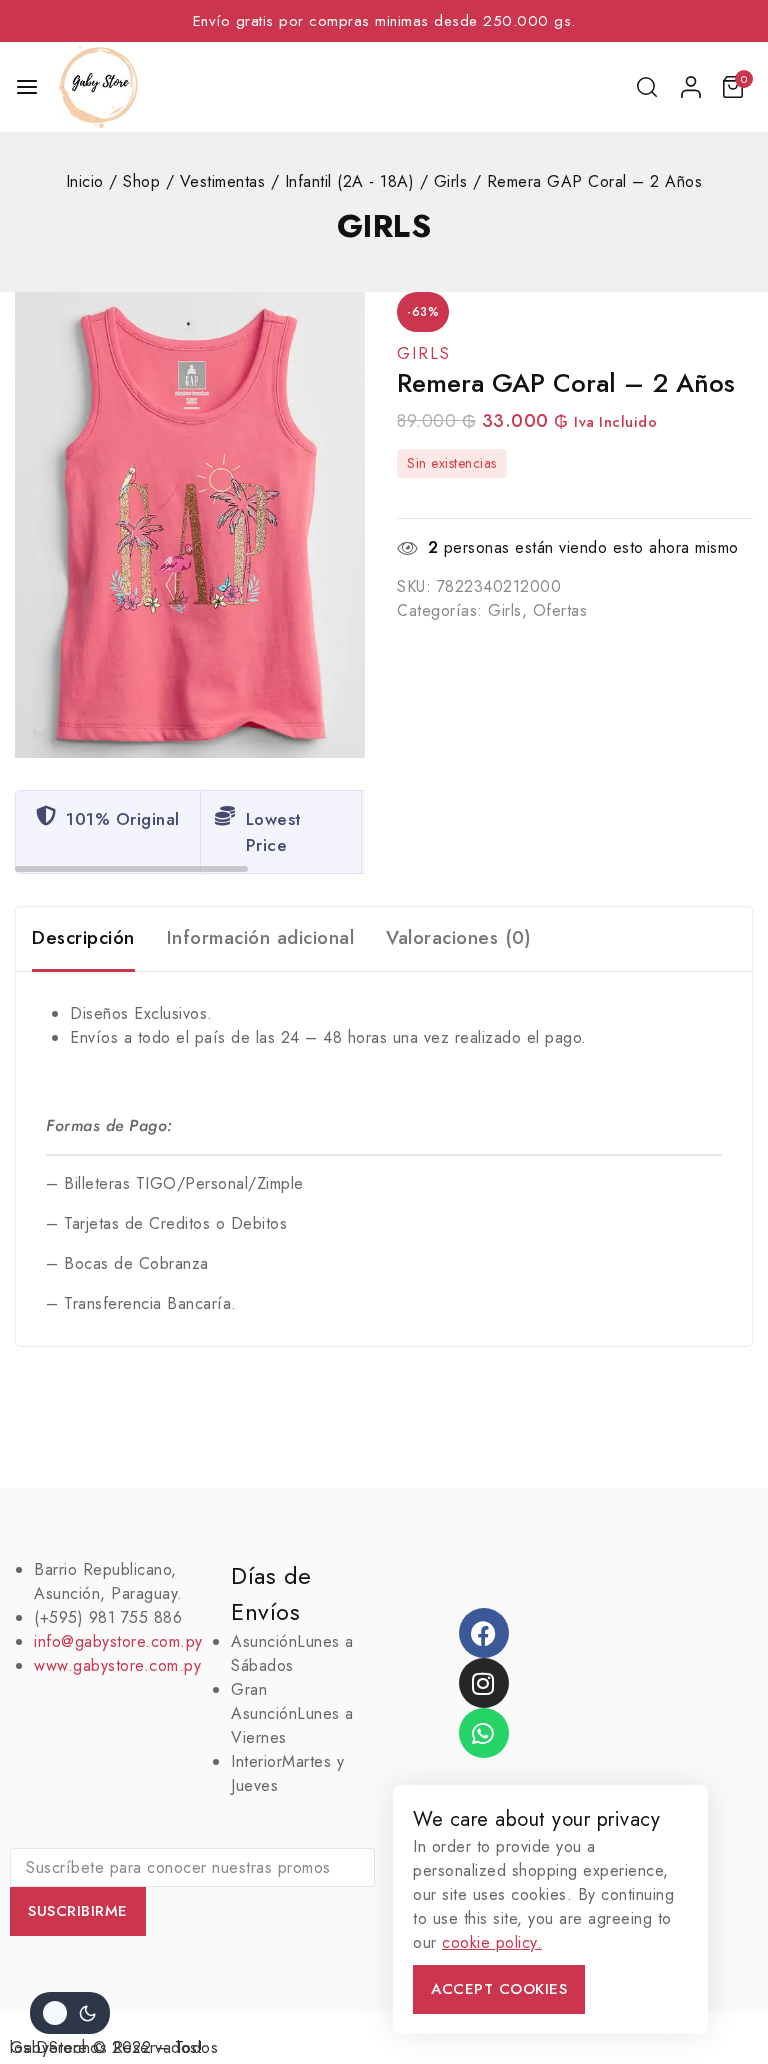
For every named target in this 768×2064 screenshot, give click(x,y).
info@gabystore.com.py (118, 1641)
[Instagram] (484, 1683)
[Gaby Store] (98, 87)
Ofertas (560, 610)
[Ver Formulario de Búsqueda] (648, 87)
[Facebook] (484, 1633)
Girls (384, 226)
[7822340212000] (190, 525)
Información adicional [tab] (261, 937)
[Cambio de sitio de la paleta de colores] (70, 2013)
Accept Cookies (499, 1989)
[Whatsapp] (484, 1733)
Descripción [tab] (83, 937)
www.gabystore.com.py (117, 1665)
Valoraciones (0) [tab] (458, 937)
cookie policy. (492, 1942)
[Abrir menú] (27, 87)
